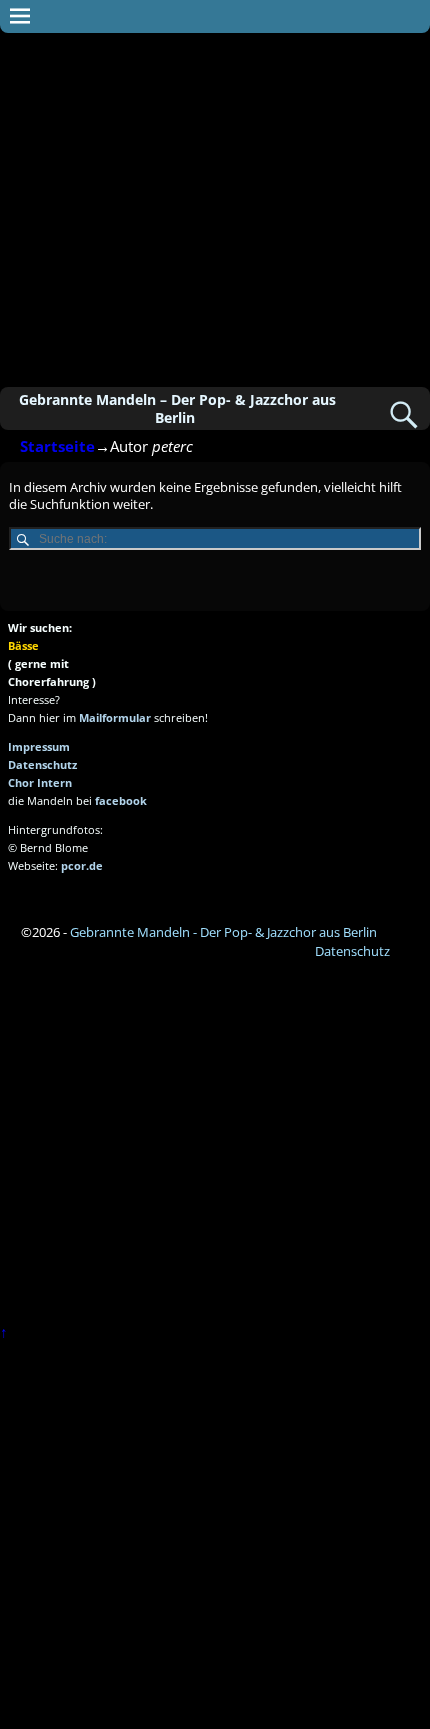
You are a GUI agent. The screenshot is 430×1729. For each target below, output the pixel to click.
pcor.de (82, 865)
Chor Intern (40, 782)
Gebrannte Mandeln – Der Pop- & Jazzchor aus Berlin (177, 408)
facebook (121, 800)
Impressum (39, 746)
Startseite (57, 446)
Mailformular (115, 717)
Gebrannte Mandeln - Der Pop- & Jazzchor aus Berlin (223, 932)
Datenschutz (42, 764)
